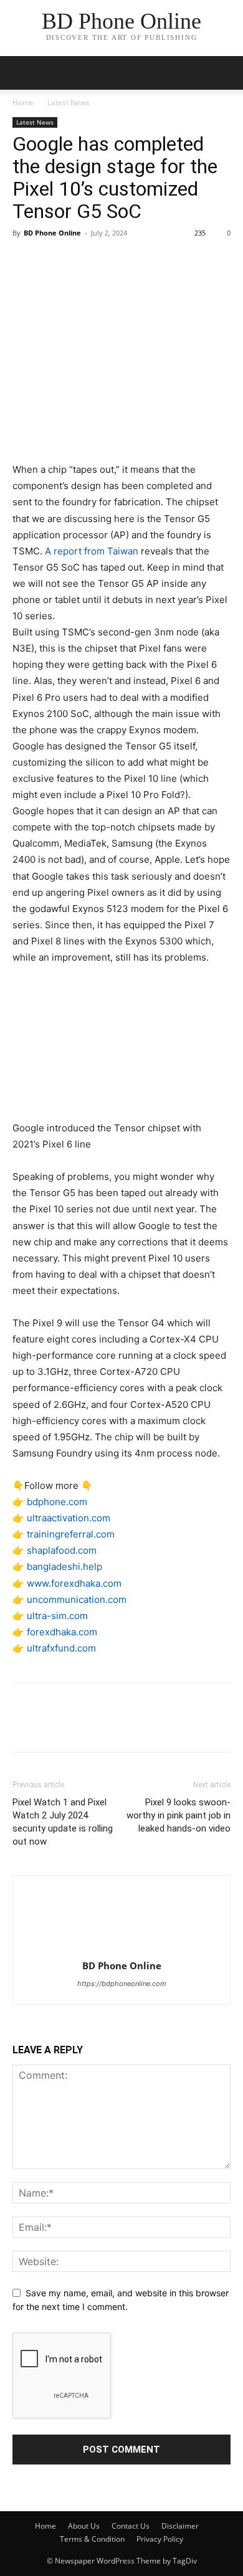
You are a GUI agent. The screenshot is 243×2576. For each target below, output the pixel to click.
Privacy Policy (160, 2539)
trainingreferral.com (71, 1534)
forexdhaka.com (62, 1632)
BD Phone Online (52, 233)
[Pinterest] (82, 261)
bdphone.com (57, 1502)
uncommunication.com (77, 1599)
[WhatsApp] (111, 261)
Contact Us (131, 2526)
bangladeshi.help (64, 1566)
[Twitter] (54, 261)
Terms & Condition (92, 2539)
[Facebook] (25, 261)
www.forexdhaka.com (74, 1583)
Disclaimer (180, 2526)
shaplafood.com (62, 1550)
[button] (226, 73)
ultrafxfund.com (61, 1648)
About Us (84, 2526)
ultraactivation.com (69, 1518)
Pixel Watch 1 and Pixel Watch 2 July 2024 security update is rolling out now (63, 1822)
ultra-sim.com (57, 1616)
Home (23, 102)
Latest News (69, 102)
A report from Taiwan (92, 551)
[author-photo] (121, 1948)
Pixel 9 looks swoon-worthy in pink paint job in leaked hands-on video (179, 1815)
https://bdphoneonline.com (122, 1984)
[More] (140, 261)
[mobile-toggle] (21, 73)
